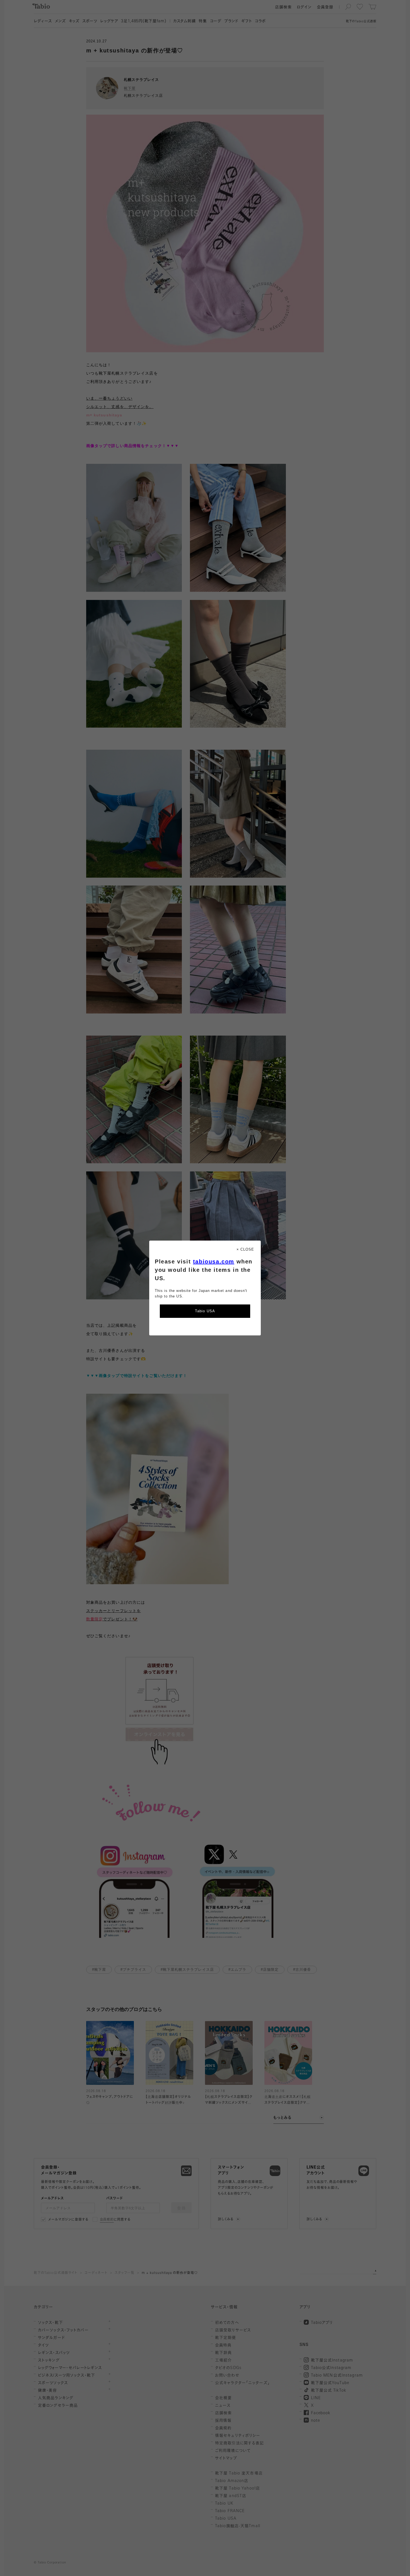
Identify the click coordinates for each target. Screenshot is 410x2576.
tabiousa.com (214, 1262)
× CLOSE (245, 1249)
